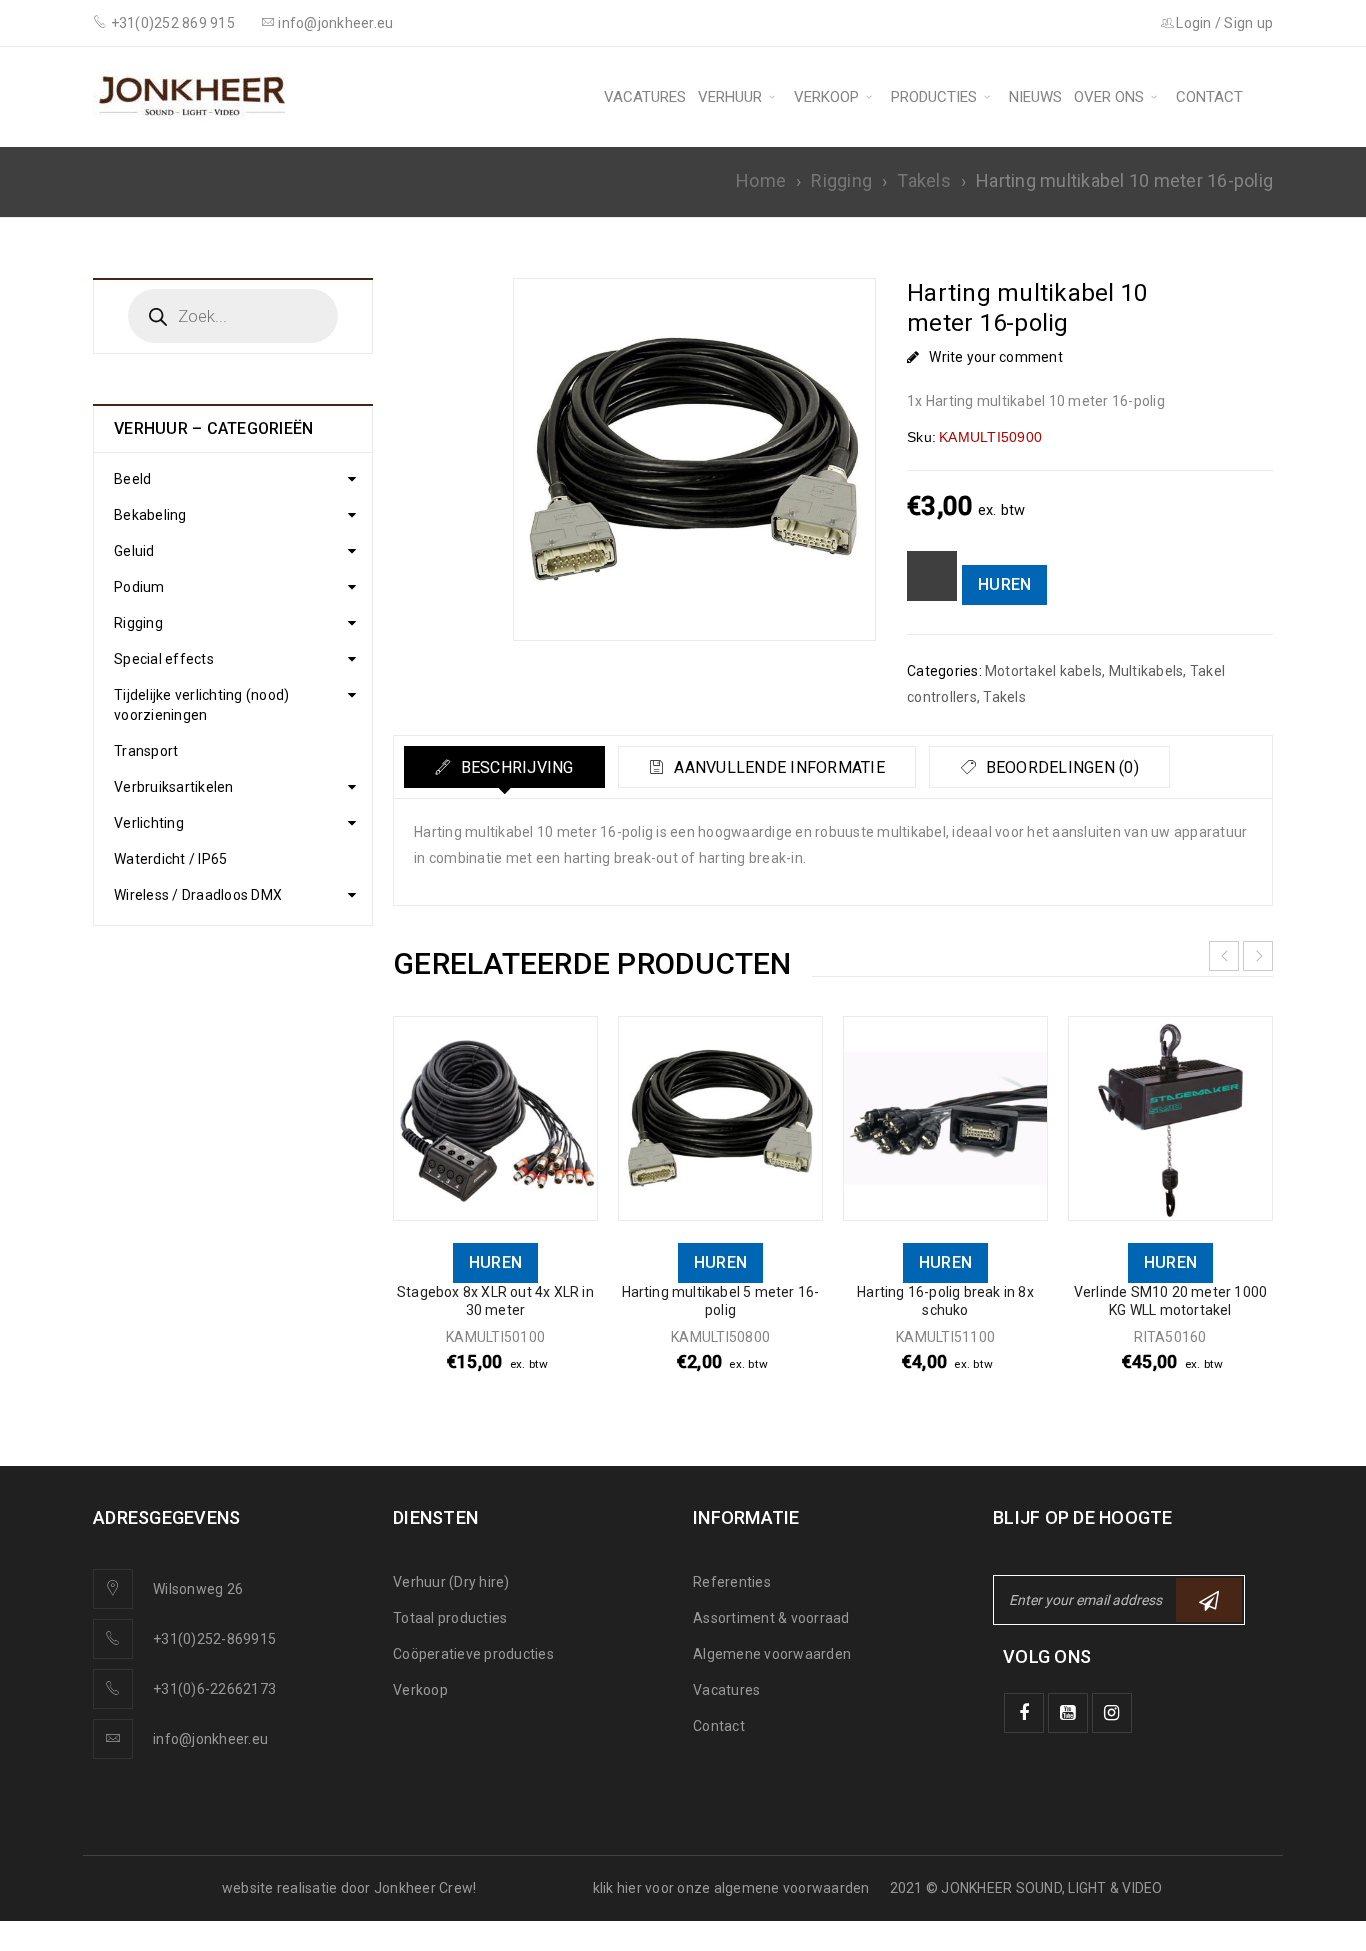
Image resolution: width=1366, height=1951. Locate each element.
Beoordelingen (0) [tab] (1060, 767)
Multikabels (1146, 671)
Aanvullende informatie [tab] (777, 767)
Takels (924, 180)
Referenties (732, 1582)
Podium (139, 587)
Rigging (841, 180)
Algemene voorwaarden (772, 1654)
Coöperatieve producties (473, 1654)
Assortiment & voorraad (771, 1618)
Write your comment (996, 357)
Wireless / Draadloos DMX (198, 895)
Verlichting (149, 823)
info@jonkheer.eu (210, 1739)
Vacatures (726, 1690)
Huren (1004, 584)
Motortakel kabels (1043, 671)
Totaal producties (450, 1618)
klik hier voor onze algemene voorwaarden (731, 1888)
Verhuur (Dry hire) (451, 1582)
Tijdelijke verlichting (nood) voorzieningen (201, 705)
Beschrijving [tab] (514, 767)
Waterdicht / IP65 (170, 859)
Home (761, 180)
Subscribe (1209, 1600)
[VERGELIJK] (932, 576)
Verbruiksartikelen (174, 787)
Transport (146, 751)
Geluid (134, 551)
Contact (719, 1726)
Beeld (132, 479)
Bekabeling (150, 515)
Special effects (164, 659)
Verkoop (420, 1690)
